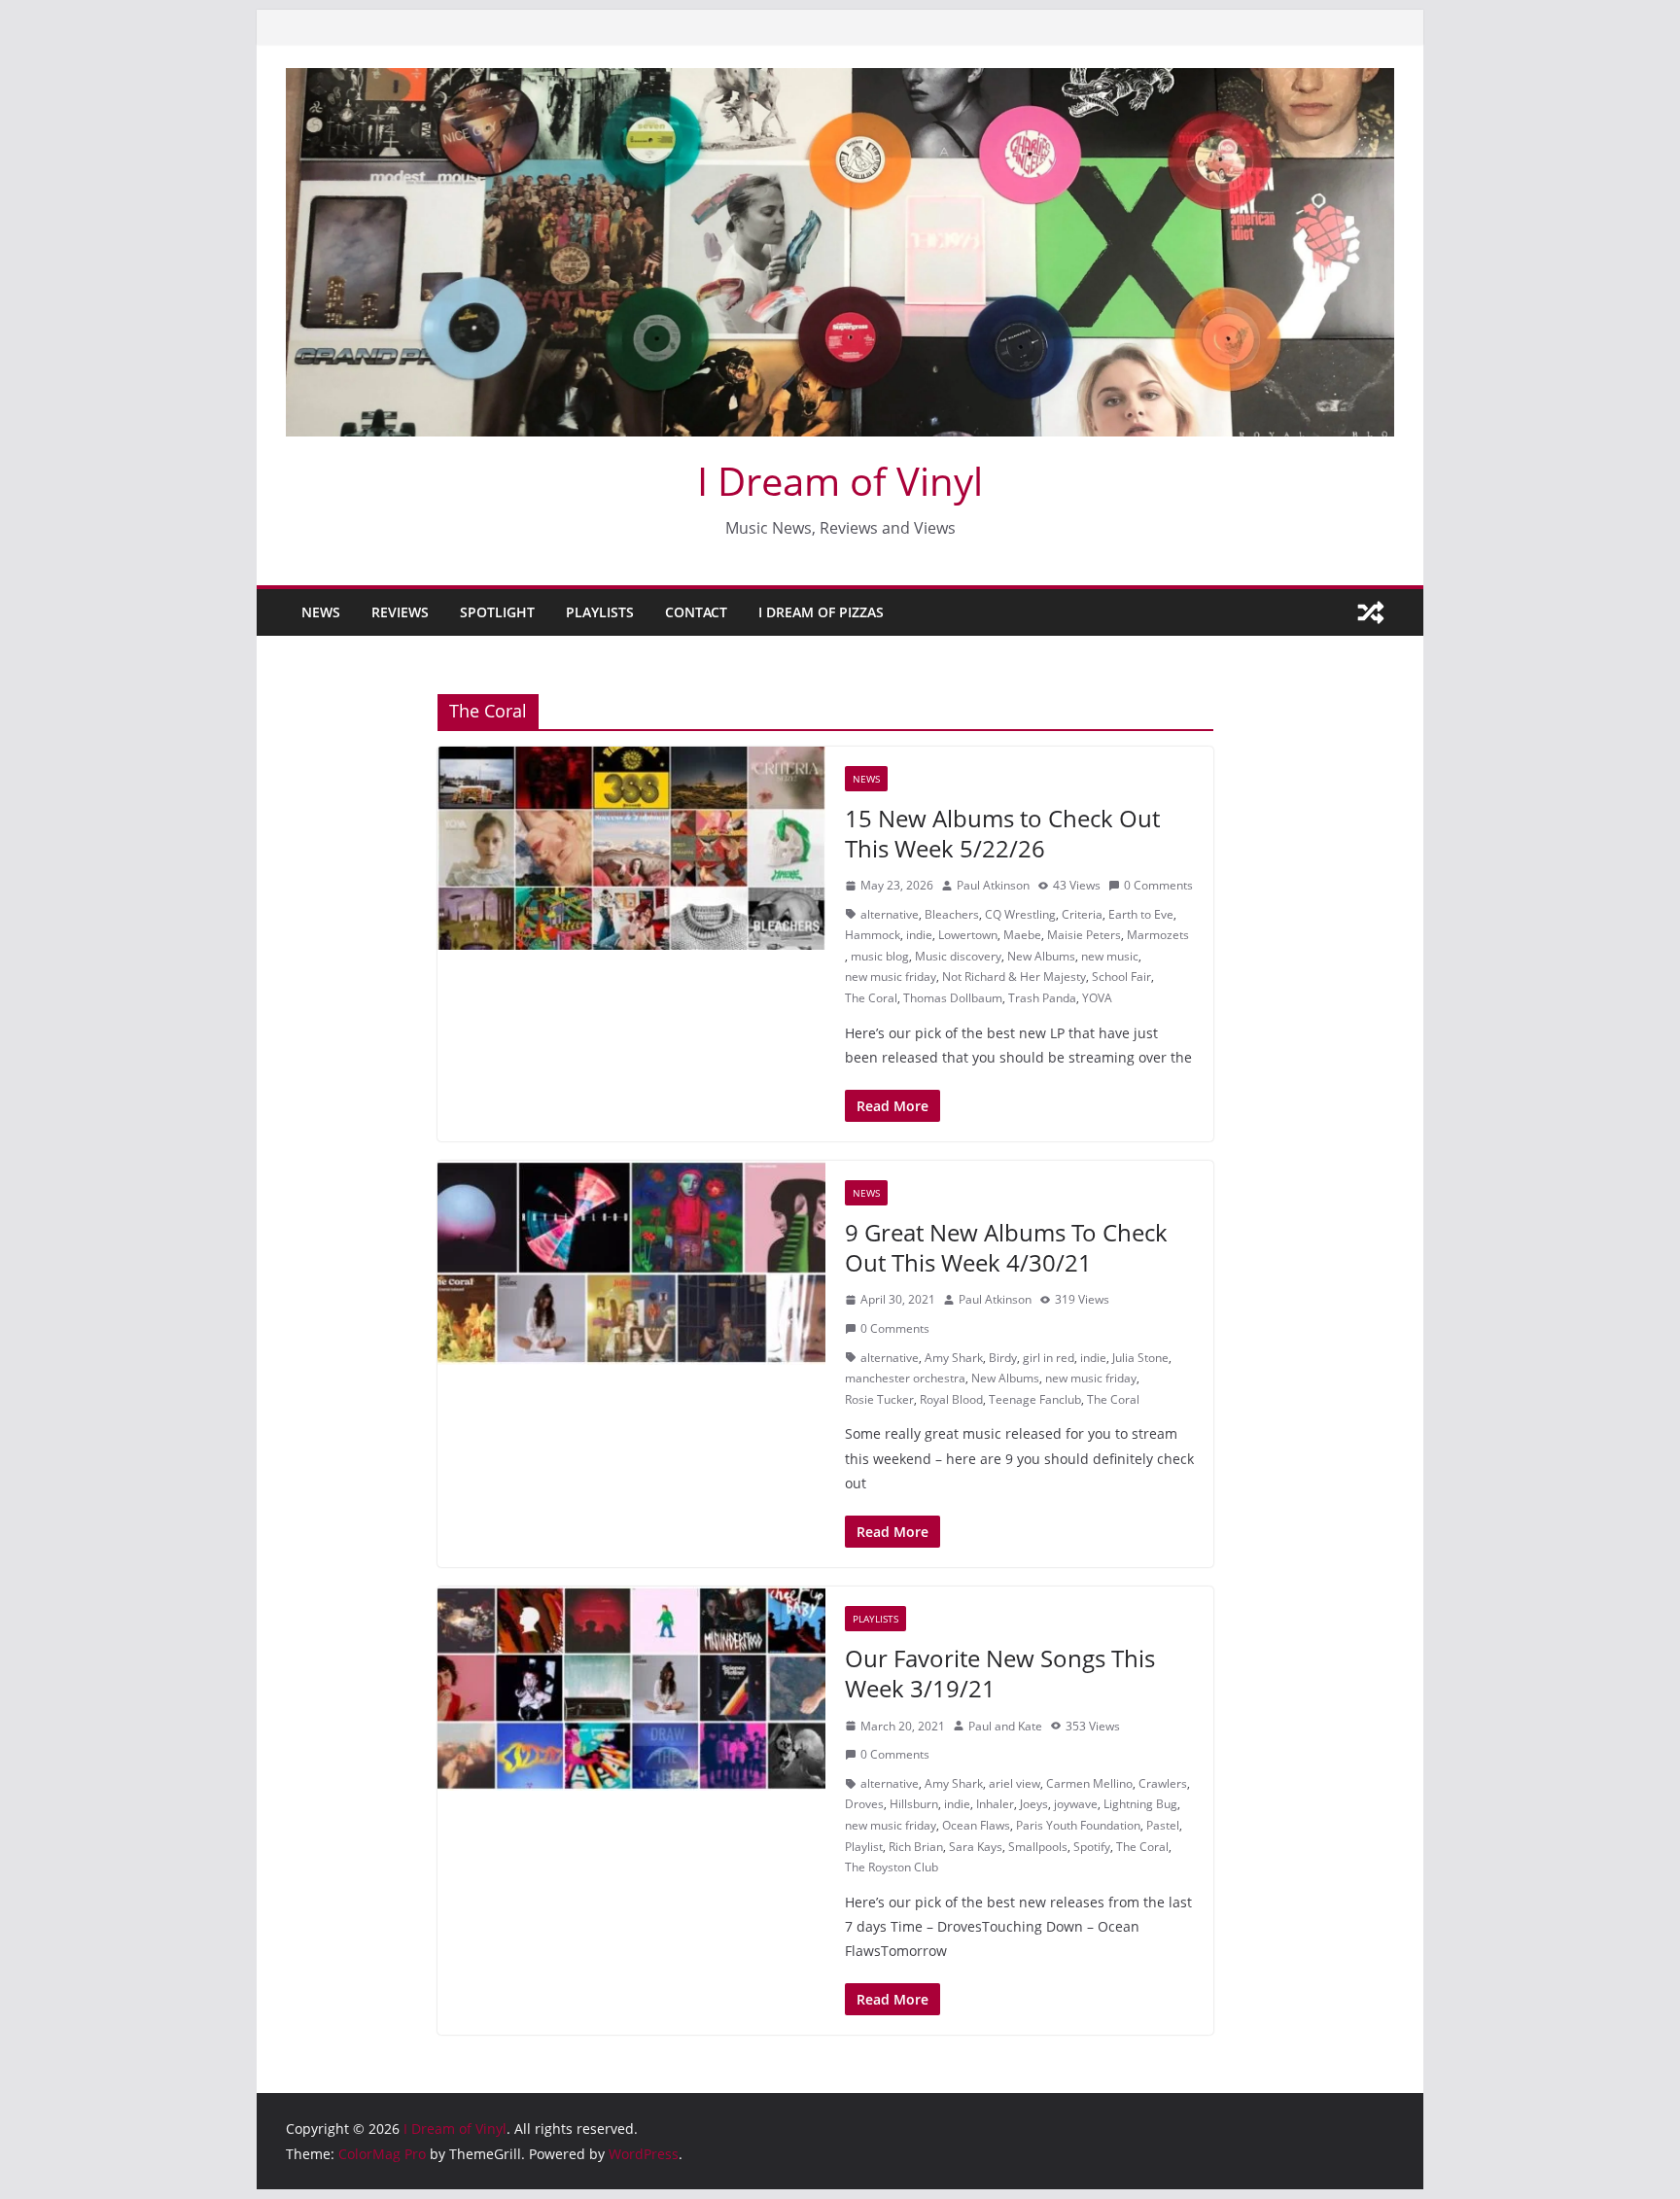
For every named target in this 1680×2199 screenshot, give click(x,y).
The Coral (871, 998)
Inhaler (995, 1804)
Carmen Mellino (1089, 1783)
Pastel (1163, 1825)
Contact (696, 612)
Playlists (600, 612)
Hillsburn (914, 1804)
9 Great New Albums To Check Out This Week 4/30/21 (1006, 1247)
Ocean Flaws (976, 1825)
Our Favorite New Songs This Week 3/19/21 (1000, 1673)
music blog (880, 956)
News (321, 612)
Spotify (1092, 1847)
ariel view (1015, 1783)
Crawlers (1163, 1783)
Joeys (1034, 1804)
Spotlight (497, 612)
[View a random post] (1371, 612)
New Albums (1041, 956)
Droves (864, 1804)
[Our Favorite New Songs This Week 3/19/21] (631, 1689)
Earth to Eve (1141, 914)
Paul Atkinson (993, 885)
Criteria (1082, 914)
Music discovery (958, 956)
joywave (1076, 1804)
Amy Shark (954, 1358)
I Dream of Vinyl (840, 481)
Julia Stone (1140, 1358)
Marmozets (1158, 935)
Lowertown (968, 935)
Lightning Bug (1140, 1804)
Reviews (400, 612)
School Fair (1121, 977)
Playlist (864, 1847)
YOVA (1097, 998)
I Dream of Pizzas (821, 612)
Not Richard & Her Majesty (1014, 977)
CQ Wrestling (1020, 914)
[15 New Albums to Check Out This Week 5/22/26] (631, 849)
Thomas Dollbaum (953, 998)
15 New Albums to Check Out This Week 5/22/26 (1002, 833)
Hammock (873, 935)
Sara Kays (976, 1847)
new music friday (891, 977)
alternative (890, 914)
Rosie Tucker (879, 1399)
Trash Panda (1042, 998)
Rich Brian (916, 1847)
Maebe (1022, 935)
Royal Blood (951, 1399)
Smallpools (1038, 1847)
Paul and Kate (1005, 1726)
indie (919, 935)
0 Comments (1158, 885)
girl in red (1049, 1358)
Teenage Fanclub (1035, 1399)
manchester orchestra (905, 1378)
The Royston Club (892, 1867)
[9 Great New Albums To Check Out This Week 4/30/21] (631, 1263)
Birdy (1003, 1358)
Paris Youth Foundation (1078, 1825)
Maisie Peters (1084, 935)
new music (1110, 956)
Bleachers (952, 914)
